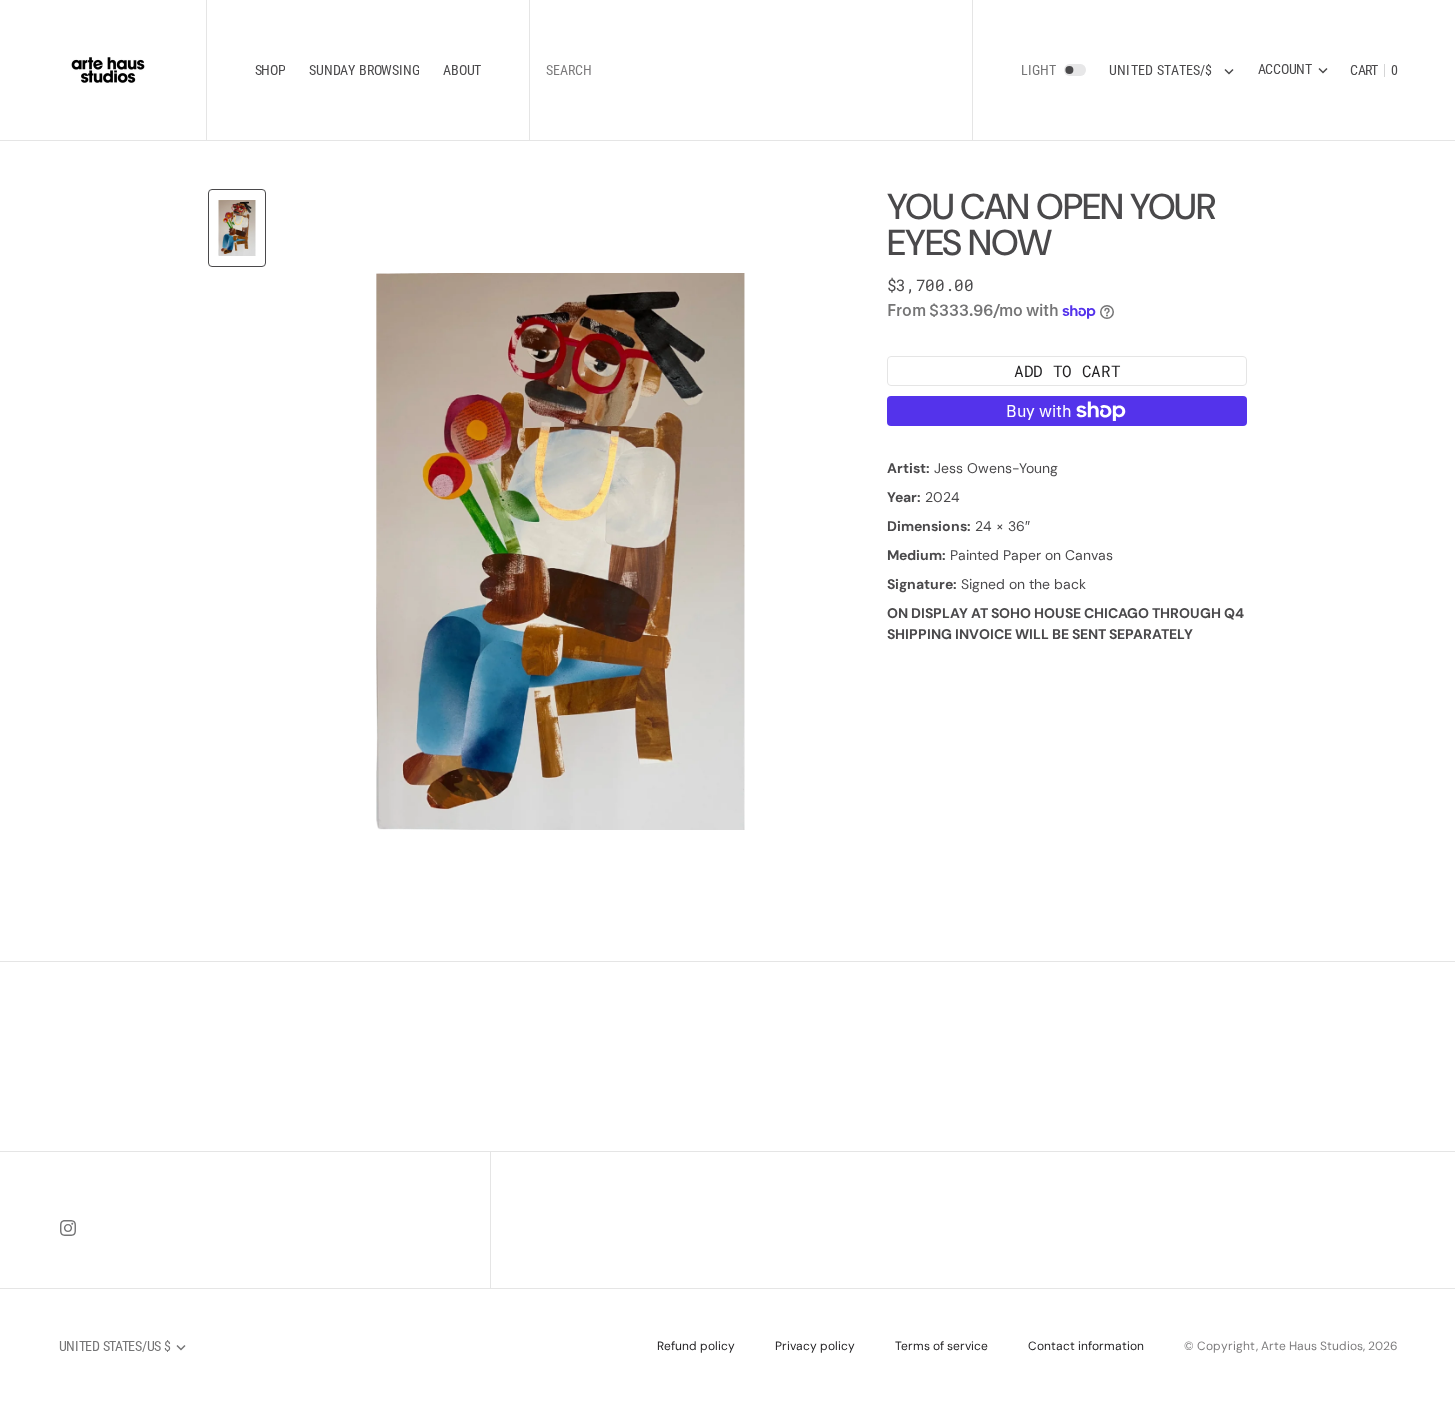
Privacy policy (815, 1346)
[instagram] (68, 1228)
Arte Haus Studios (1312, 1346)
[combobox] (751, 70)
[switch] (1075, 70)
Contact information (1086, 1346)
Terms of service (941, 1346)
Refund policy (696, 1346)
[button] (1293, 69)
